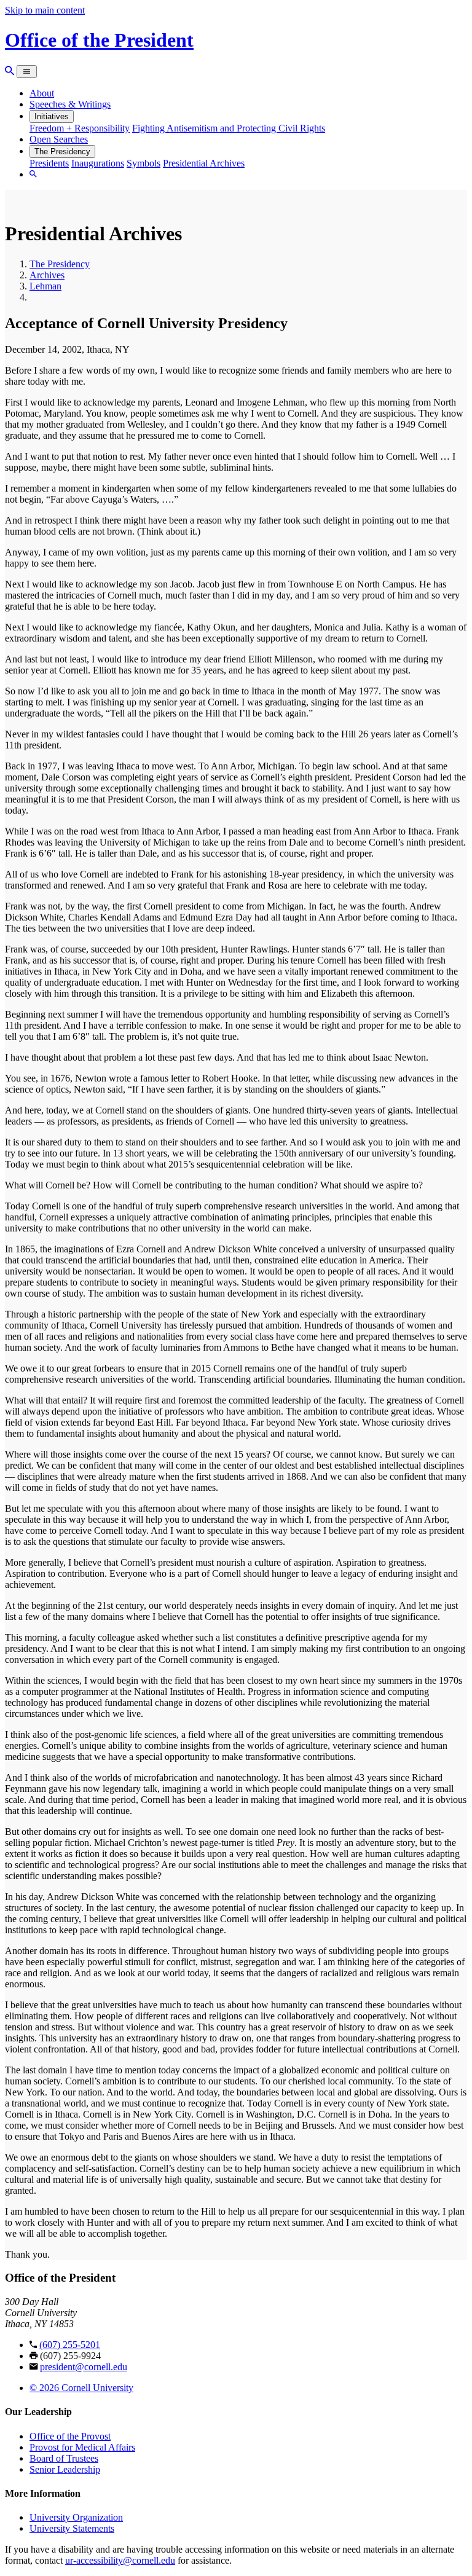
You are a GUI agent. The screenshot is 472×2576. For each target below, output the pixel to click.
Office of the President (99, 40)
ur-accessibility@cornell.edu (120, 2560)
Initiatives (52, 116)
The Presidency (62, 151)
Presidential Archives (204, 163)
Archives (47, 275)
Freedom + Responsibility (80, 128)
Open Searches (59, 139)
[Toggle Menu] (27, 72)
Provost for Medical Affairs (82, 2447)
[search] (33, 174)
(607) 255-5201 (70, 2345)
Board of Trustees (64, 2458)
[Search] (10, 71)
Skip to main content (45, 10)
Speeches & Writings (70, 104)
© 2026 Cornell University (81, 2388)
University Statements (72, 2528)
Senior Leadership (65, 2469)
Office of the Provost (70, 2436)
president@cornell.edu (84, 2367)
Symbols (144, 163)
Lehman (45, 286)
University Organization (76, 2517)
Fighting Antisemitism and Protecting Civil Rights (229, 128)
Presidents (49, 163)
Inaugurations (98, 163)
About (42, 93)
